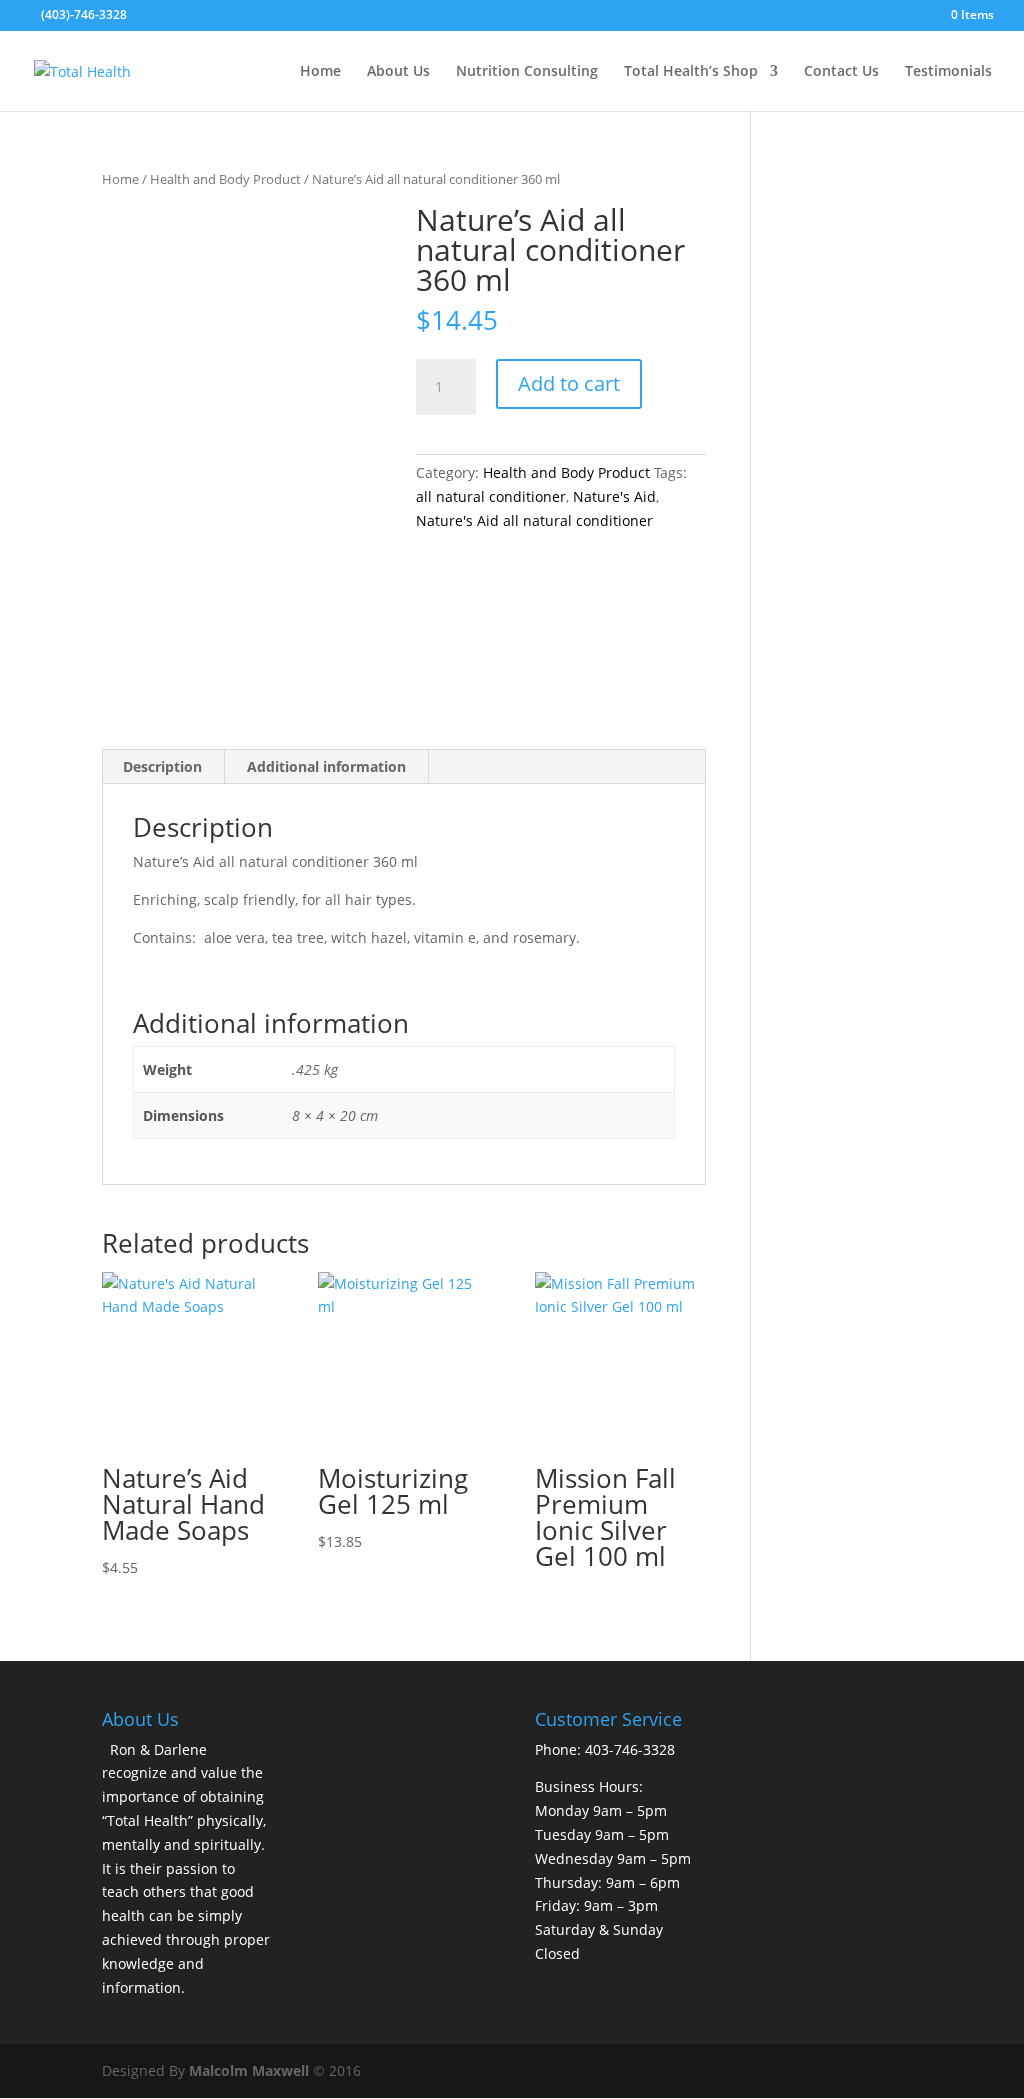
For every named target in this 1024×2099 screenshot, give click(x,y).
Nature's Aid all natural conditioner (534, 520)
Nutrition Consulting (527, 72)
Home (320, 72)
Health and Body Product (225, 179)
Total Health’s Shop (691, 72)
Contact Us (841, 72)
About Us (398, 72)
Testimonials (948, 72)
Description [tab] (162, 766)
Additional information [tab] (326, 766)
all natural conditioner (491, 496)
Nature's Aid (614, 496)
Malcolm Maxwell (249, 2070)
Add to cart (569, 383)
